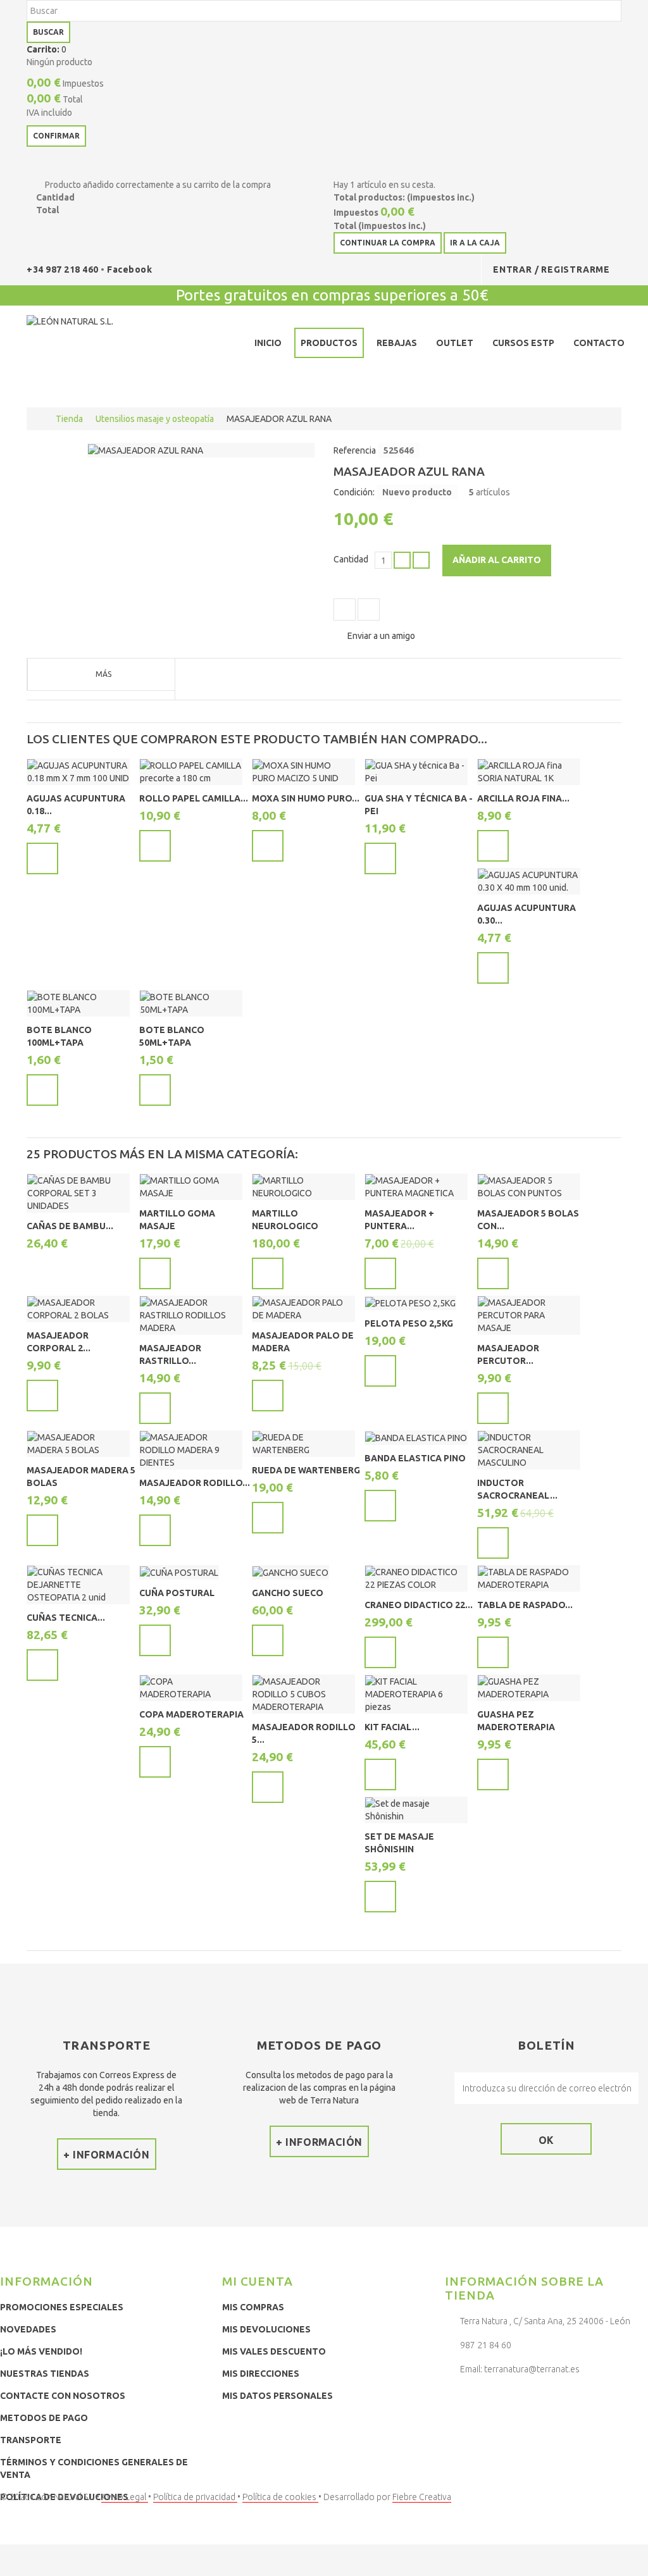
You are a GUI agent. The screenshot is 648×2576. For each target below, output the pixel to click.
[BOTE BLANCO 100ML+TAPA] (78, 1003)
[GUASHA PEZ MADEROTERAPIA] (529, 1688)
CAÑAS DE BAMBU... (70, 1226)
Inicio (268, 343)
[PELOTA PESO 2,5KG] (410, 1303)
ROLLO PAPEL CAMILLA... (194, 798)
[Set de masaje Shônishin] (416, 1810)
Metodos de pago (44, 2418)
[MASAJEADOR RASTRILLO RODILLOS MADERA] (191, 1315)
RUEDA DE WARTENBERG (306, 1470)
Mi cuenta (258, 2281)
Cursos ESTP (523, 343)
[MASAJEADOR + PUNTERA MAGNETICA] (416, 1187)
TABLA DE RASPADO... (525, 1605)
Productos (329, 343)
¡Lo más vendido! (41, 2351)
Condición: (354, 492)
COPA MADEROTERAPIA (191, 1714)
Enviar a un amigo (381, 636)
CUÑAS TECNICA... (66, 1618)
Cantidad (351, 559)
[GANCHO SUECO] (290, 1572)
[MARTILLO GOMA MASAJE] (191, 1187)
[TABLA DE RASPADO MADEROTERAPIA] (529, 1578)
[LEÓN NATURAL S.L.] (119, 345)
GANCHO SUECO (288, 1593)
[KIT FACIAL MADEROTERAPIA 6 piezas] (416, 1694)
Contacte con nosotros (63, 2396)
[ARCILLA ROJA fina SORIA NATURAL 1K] (529, 772)
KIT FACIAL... (392, 1727)
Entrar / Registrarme (551, 269)
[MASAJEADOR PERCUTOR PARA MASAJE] (529, 1315)
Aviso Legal (125, 2497)
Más (103, 674)
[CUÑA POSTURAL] (179, 1572)
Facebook (129, 269)
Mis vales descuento (274, 2351)
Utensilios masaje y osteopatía (155, 419)
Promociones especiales (62, 2307)
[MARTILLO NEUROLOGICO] (303, 1187)
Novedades (28, 2329)
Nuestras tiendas (45, 2374)
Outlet (455, 343)
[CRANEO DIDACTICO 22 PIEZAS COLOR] (416, 1578)
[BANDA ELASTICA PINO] (416, 1438)
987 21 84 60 (486, 2345)
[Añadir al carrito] (42, 858)
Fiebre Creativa (422, 2497)
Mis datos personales (277, 2396)
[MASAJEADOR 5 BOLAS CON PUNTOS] (529, 1187)
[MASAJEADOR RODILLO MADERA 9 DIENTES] (191, 1450)
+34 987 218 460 (64, 269)
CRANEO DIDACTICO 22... (419, 1605)
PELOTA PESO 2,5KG (409, 1323)
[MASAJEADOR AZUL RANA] (146, 450)
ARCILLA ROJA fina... (523, 798)
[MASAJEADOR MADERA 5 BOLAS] (78, 1444)
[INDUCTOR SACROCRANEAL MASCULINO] (529, 1450)
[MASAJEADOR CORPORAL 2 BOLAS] (78, 1309)
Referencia (355, 450)
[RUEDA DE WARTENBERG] (303, 1444)
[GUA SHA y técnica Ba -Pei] (416, 772)
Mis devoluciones (266, 2329)
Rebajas (397, 343)
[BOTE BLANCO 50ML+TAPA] (191, 1003)
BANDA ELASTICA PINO (415, 1458)
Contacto (599, 343)
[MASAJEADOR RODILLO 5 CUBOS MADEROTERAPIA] (303, 1694)
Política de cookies (280, 2497)
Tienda (69, 419)
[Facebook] (458, 2400)
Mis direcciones (261, 2374)
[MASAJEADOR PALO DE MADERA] (303, 1309)
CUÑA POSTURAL (177, 1593)
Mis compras (253, 2307)
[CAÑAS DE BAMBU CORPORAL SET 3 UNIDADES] (78, 1193)
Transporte (31, 2440)
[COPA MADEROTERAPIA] (191, 1688)
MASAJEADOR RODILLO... (195, 1483)
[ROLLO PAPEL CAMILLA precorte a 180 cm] (191, 772)
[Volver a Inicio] (40, 419)
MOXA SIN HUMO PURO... (306, 798)
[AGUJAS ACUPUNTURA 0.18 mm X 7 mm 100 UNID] (78, 772)
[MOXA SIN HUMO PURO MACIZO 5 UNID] (303, 772)
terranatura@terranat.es (532, 2369)
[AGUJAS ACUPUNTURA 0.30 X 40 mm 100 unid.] (529, 881)
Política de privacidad (195, 2497)
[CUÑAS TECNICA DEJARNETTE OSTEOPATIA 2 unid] (78, 1585)
